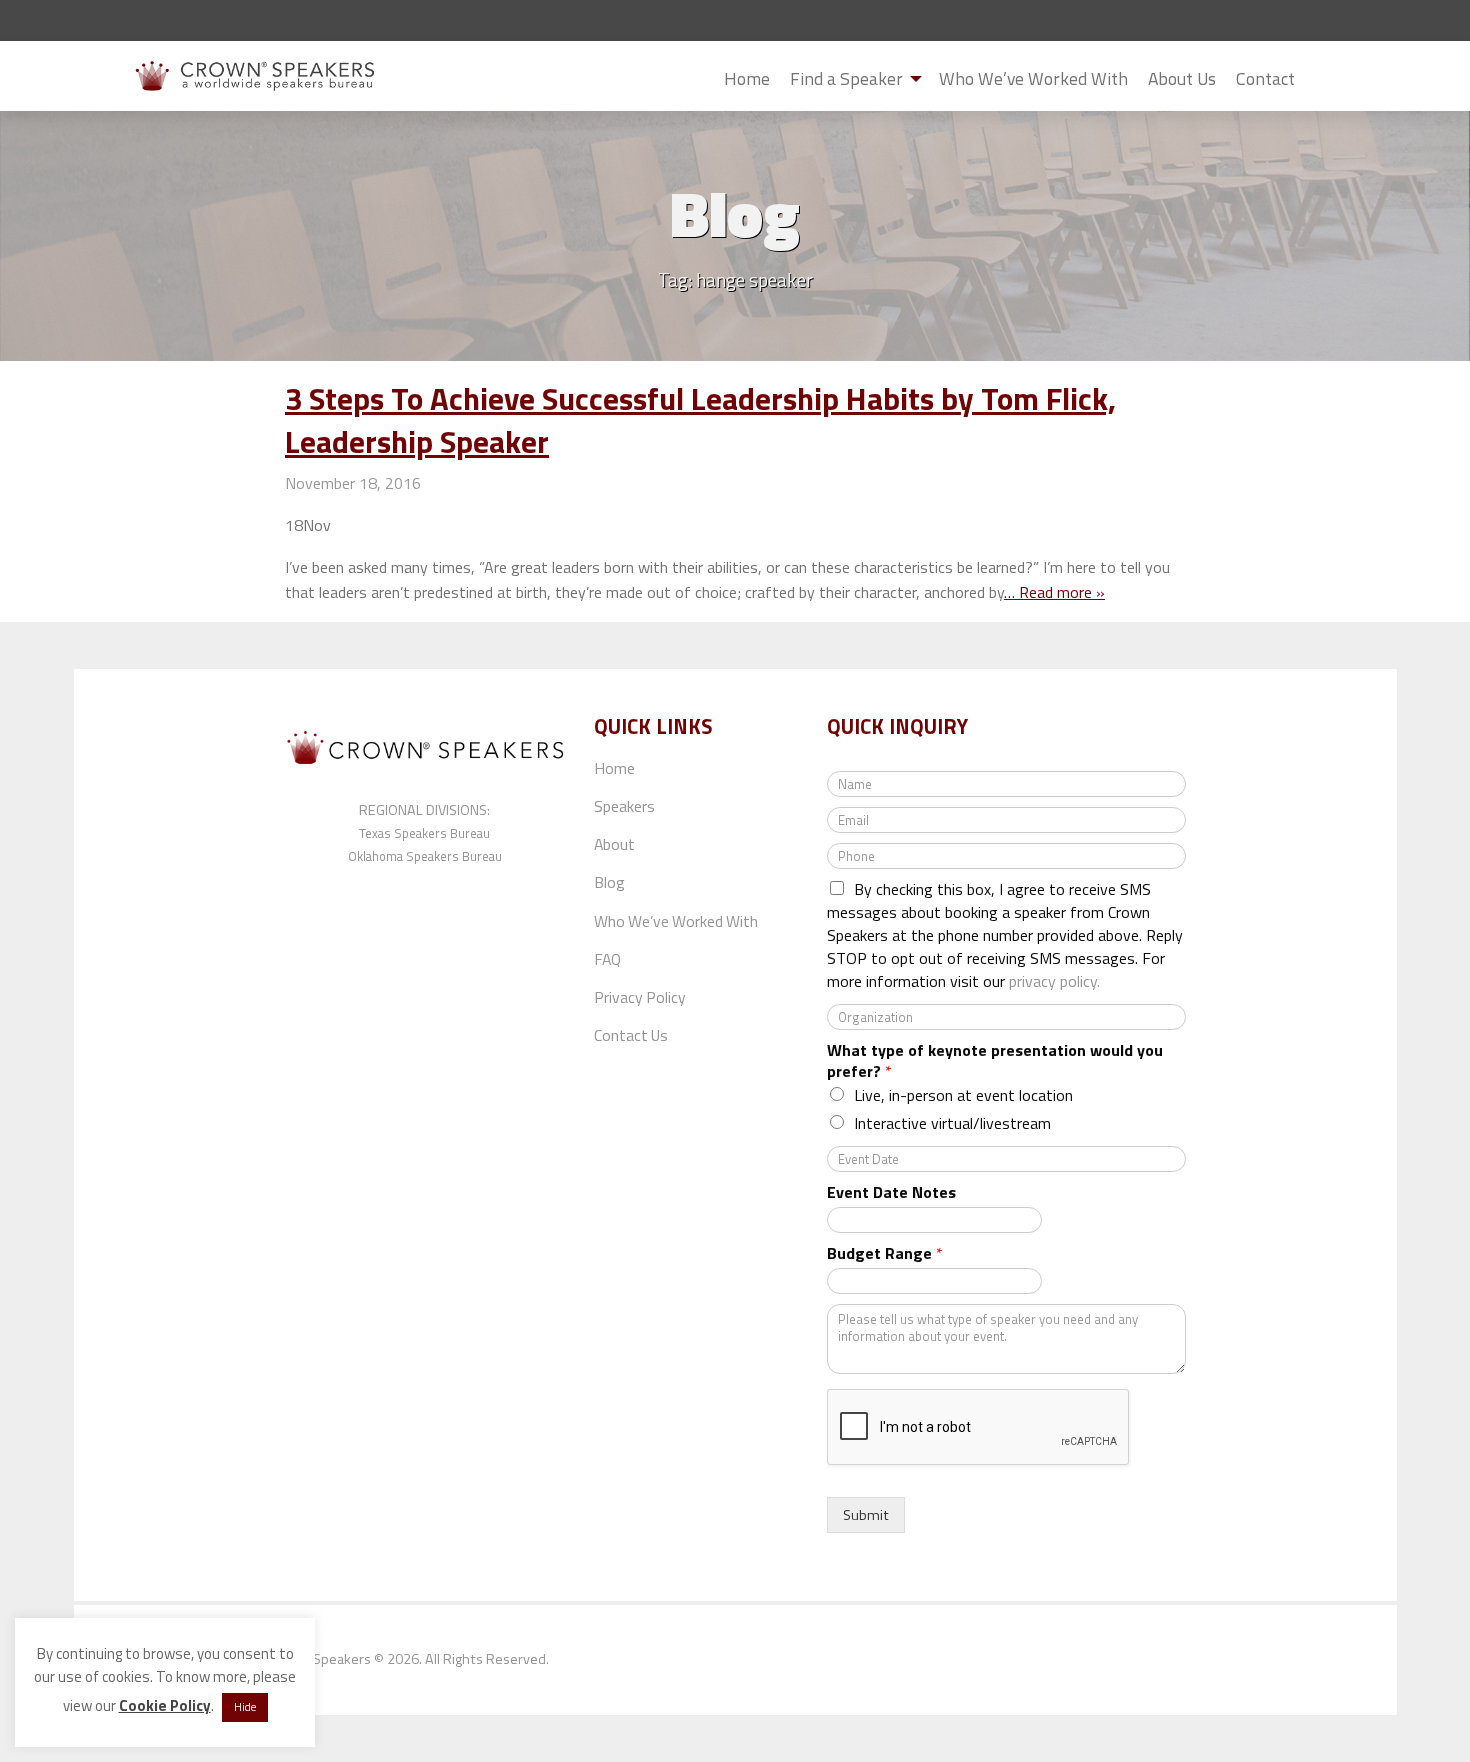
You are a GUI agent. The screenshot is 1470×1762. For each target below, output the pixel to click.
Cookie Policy (165, 1706)
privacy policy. (1054, 981)
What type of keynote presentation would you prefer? (995, 1061)
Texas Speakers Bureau (424, 833)
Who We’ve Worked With (1033, 78)
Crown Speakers (320, 1659)
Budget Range (885, 1253)
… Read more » (1054, 592)
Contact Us (631, 1035)
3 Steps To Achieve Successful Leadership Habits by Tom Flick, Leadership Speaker (700, 420)
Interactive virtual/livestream (952, 1123)
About (614, 844)
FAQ (607, 959)
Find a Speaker (846, 78)
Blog (609, 882)
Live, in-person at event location (963, 1095)
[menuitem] (747, 78)
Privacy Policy (640, 997)
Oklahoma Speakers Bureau (425, 856)
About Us (1182, 78)
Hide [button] (245, 1707)
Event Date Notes (891, 1192)
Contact (1265, 78)
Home (747, 78)
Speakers (624, 806)
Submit (1321, 80)
